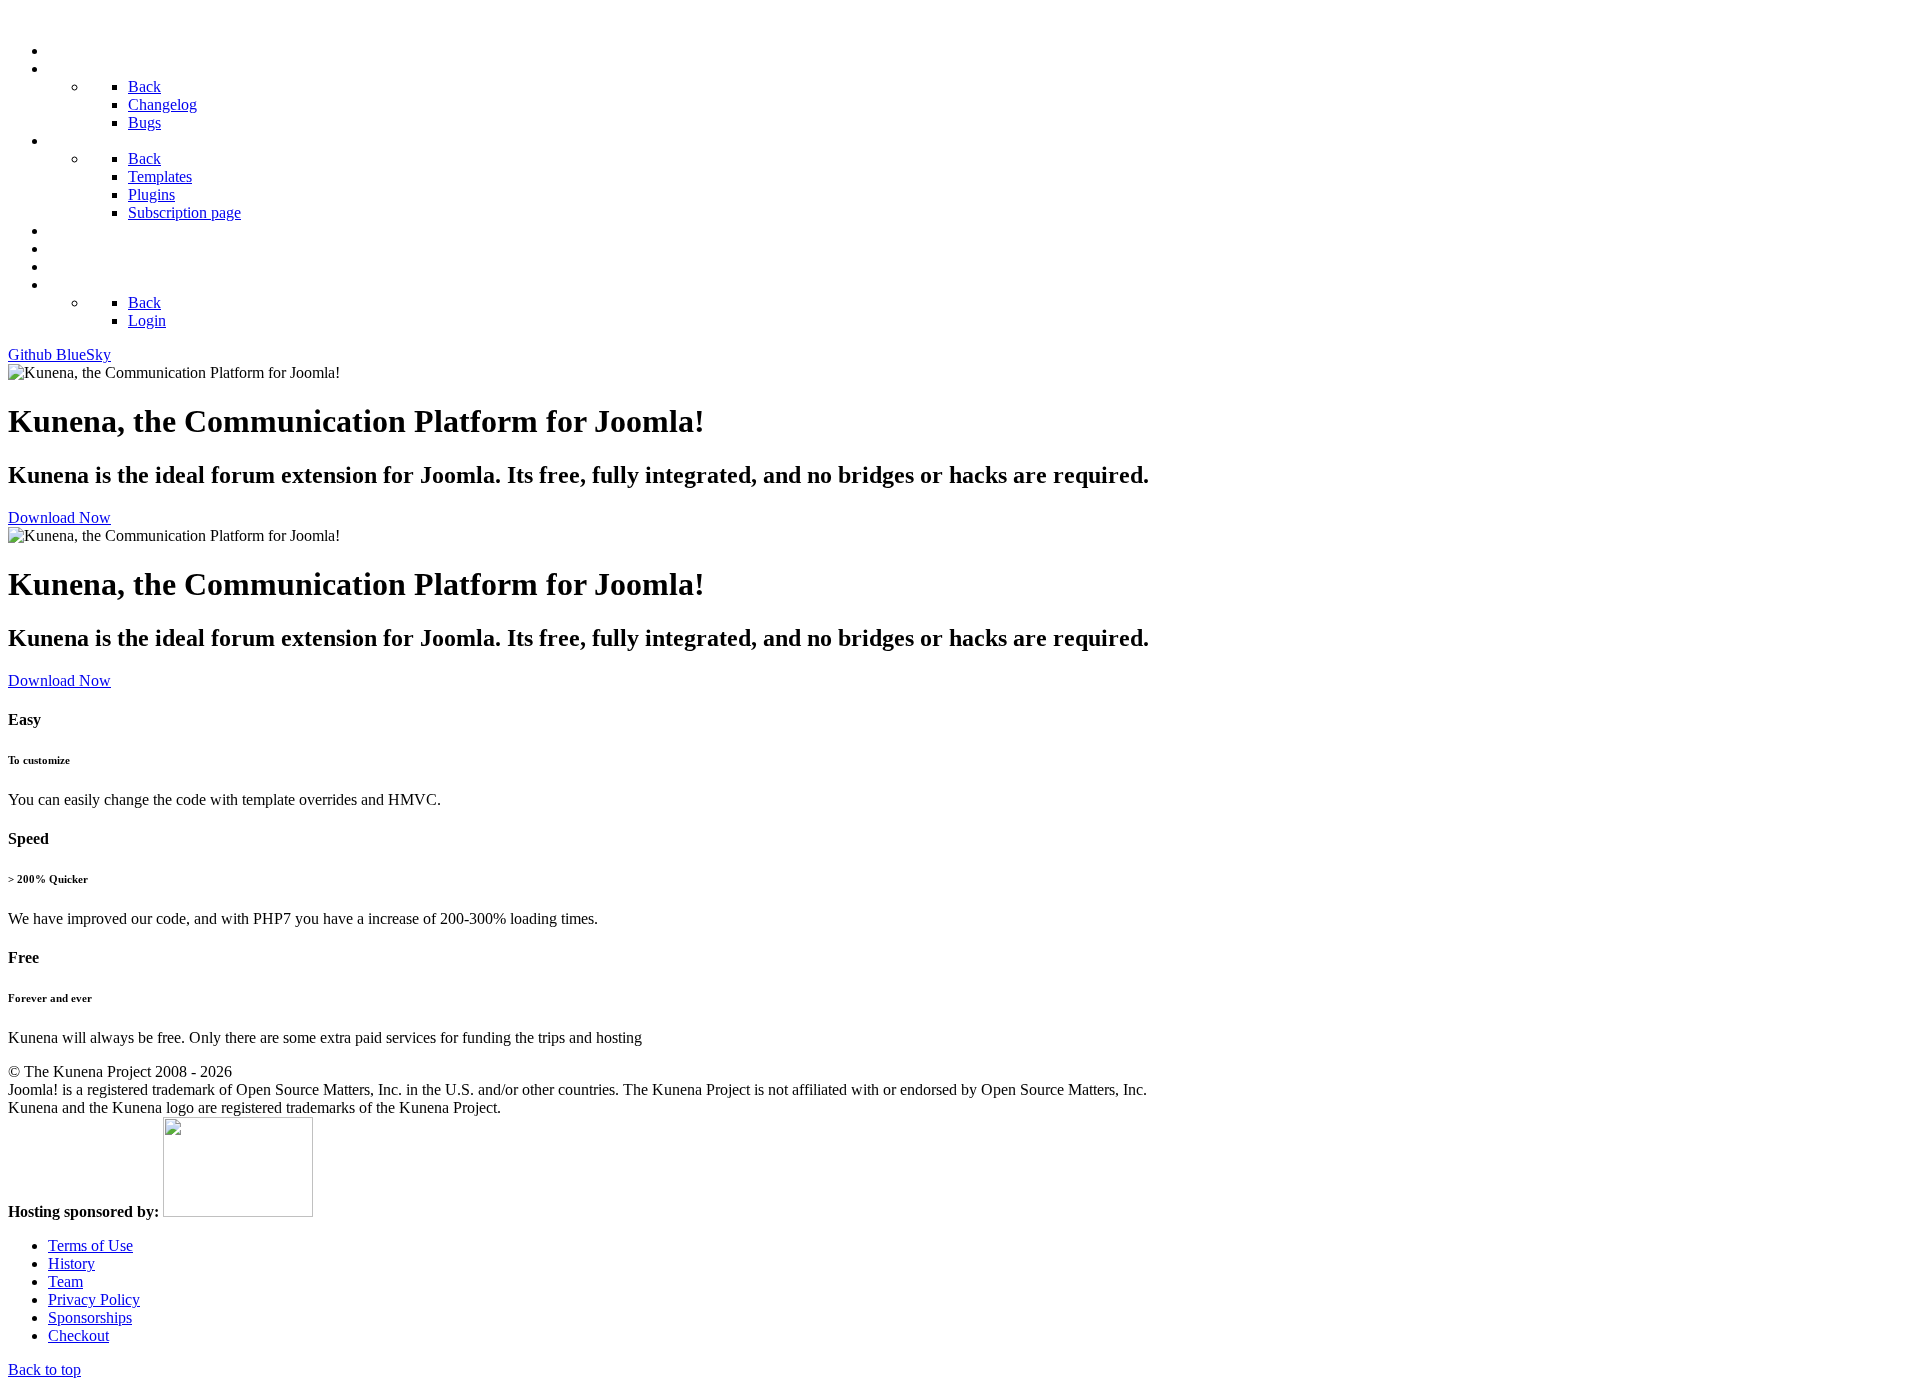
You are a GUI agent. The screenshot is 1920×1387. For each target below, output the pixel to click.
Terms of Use (90, 1245)
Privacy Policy (94, 1299)
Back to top (44, 1369)
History (71, 1263)
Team (65, 1281)
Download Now (59, 517)
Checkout (78, 1335)
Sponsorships (90, 1317)
